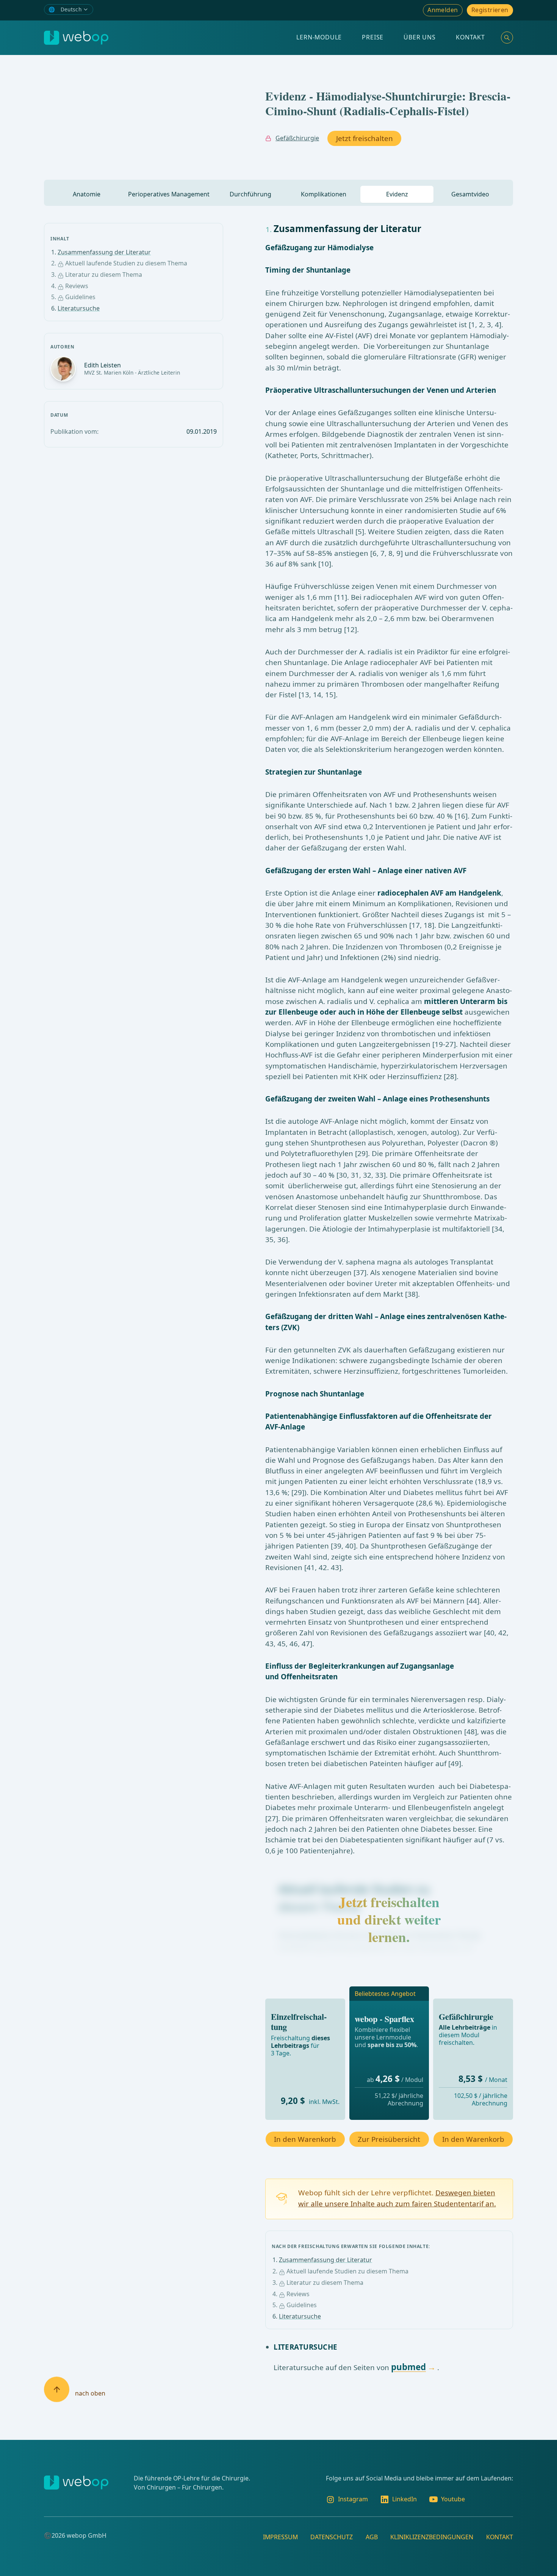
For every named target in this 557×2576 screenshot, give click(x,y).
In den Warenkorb (305, 2139)
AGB (372, 2537)
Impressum (280, 2537)
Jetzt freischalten (365, 138)
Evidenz (397, 194)
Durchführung (250, 194)
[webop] (76, 38)
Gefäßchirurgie (297, 138)
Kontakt (470, 37)
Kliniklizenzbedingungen (432, 2537)
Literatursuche (79, 308)
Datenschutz (332, 2537)
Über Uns (419, 37)
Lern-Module (319, 37)
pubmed (408, 2367)
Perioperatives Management (169, 194)
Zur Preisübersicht (389, 2139)
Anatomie (87, 194)
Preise (373, 37)
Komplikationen (324, 194)
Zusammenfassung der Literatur (104, 252)
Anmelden (443, 10)
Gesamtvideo (470, 194)
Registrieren (490, 10)
